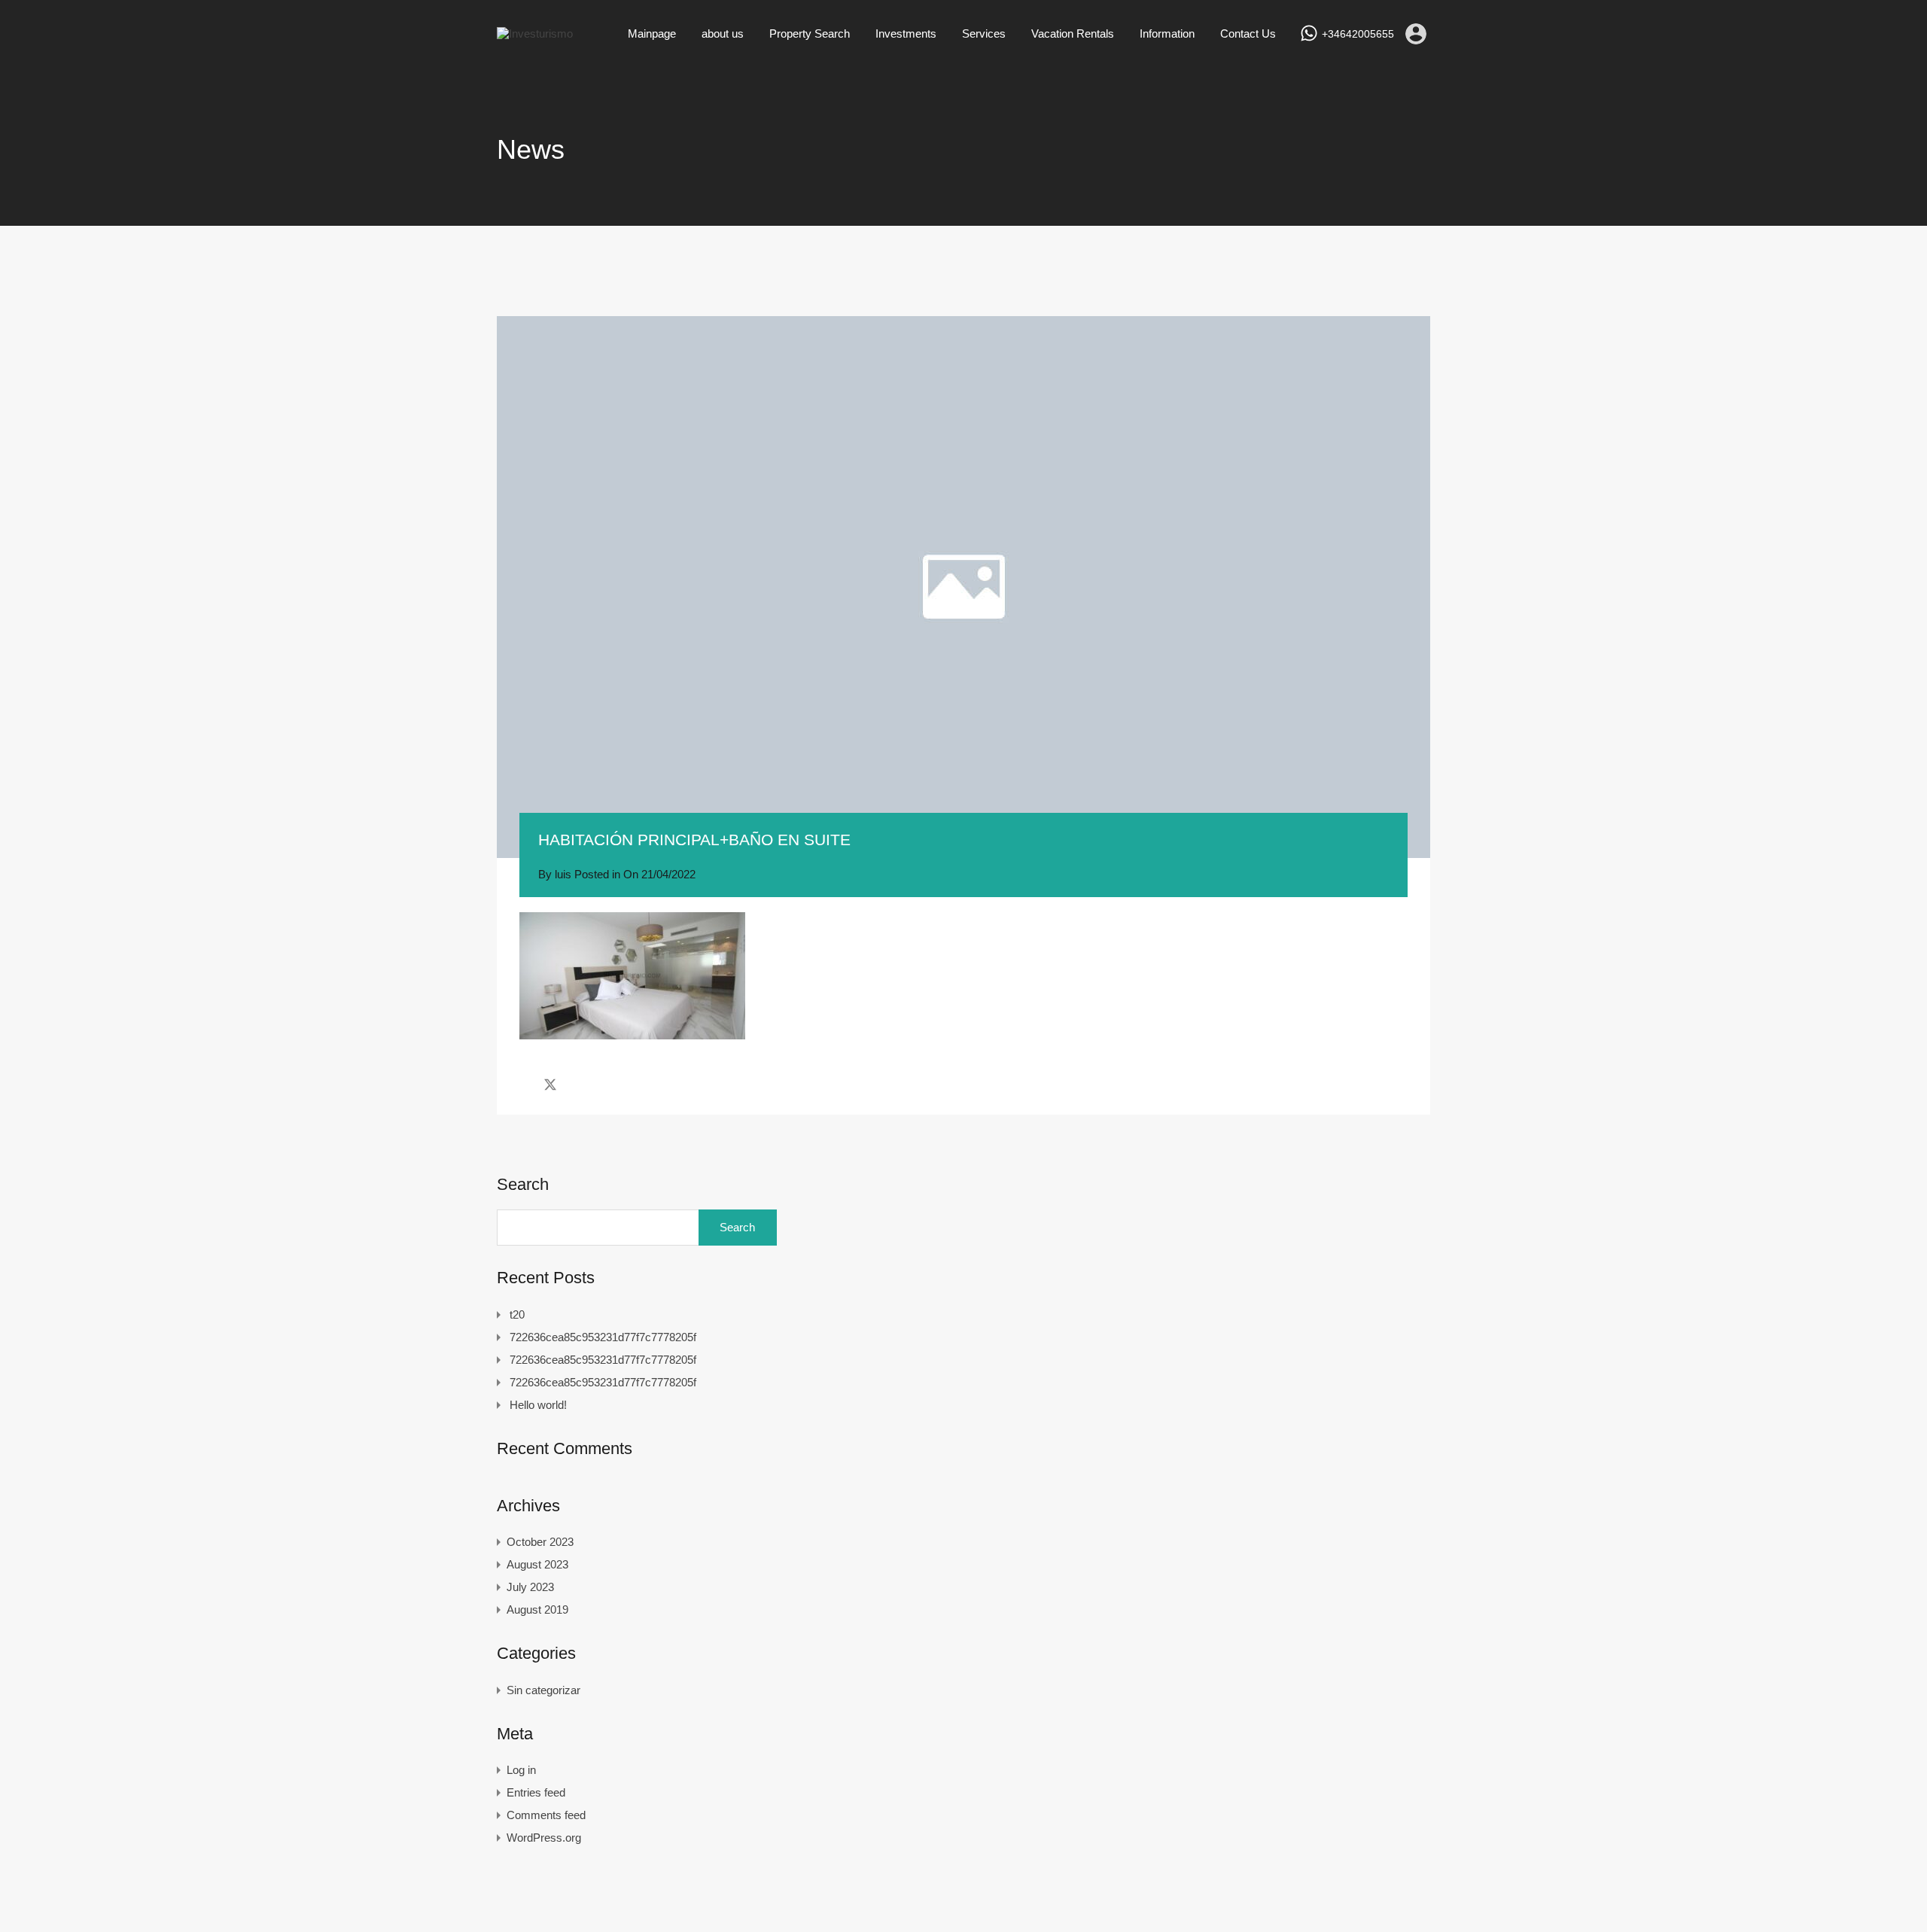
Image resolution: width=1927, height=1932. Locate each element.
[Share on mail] (577, 1085)
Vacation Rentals (1073, 33)
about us (723, 33)
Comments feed (546, 1815)
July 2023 (530, 1587)
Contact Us (1248, 33)
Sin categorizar (543, 1690)
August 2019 (537, 1609)
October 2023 (540, 1542)
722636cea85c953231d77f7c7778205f (603, 1337)
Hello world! (538, 1405)
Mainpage (652, 33)
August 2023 (537, 1564)
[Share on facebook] (524, 1085)
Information (1167, 33)
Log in (521, 1770)
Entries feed (536, 1792)
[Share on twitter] (550, 1085)
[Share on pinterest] (603, 1085)
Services (984, 33)
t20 (517, 1314)
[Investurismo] (535, 33)
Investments (906, 33)
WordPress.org (544, 1838)
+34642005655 (1358, 34)
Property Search (810, 33)
